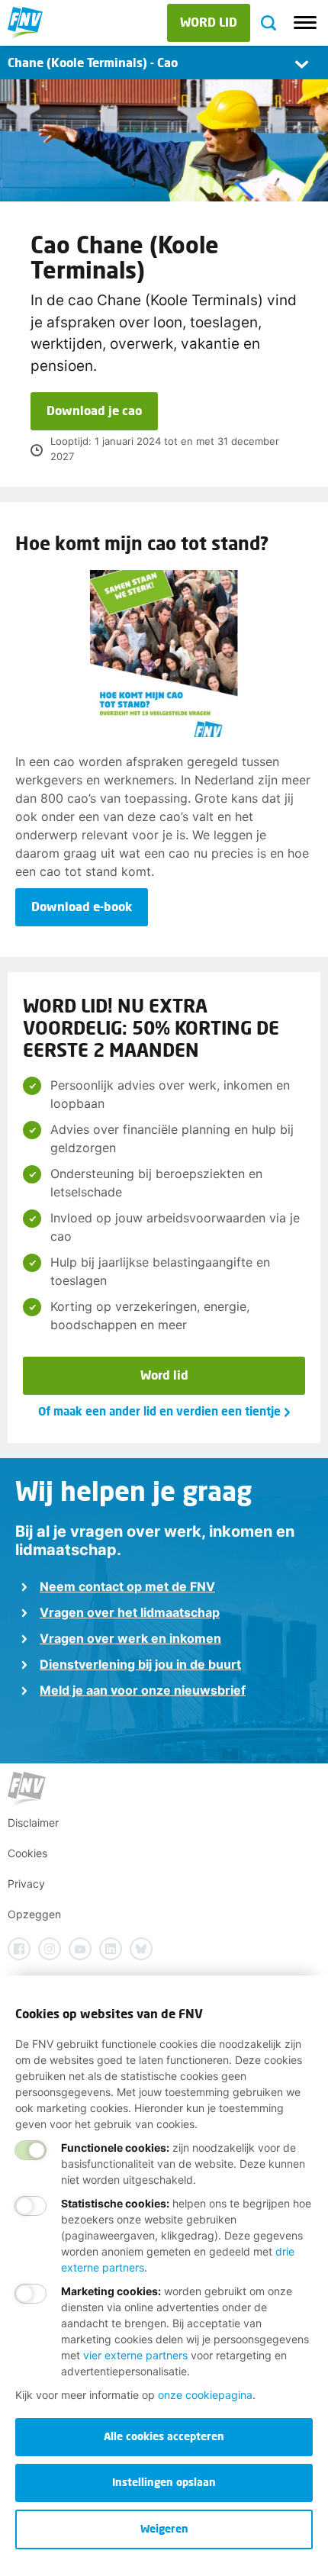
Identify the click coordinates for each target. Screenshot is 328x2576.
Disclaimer (33, 1823)
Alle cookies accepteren (164, 2436)
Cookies (27, 1853)
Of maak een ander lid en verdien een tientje (159, 1411)
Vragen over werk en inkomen (130, 1638)
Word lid (164, 1375)
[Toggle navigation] (305, 23)
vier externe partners (135, 2355)
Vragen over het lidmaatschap (130, 1612)
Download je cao (94, 410)
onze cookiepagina (205, 2395)
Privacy (26, 1884)
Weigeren (164, 2528)
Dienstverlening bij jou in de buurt (140, 1664)
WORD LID (209, 22)
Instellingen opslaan (164, 2482)
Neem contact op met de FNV (127, 1586)
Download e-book (82, 906)
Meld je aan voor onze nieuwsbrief (143, 1690)
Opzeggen (34, 1914)
